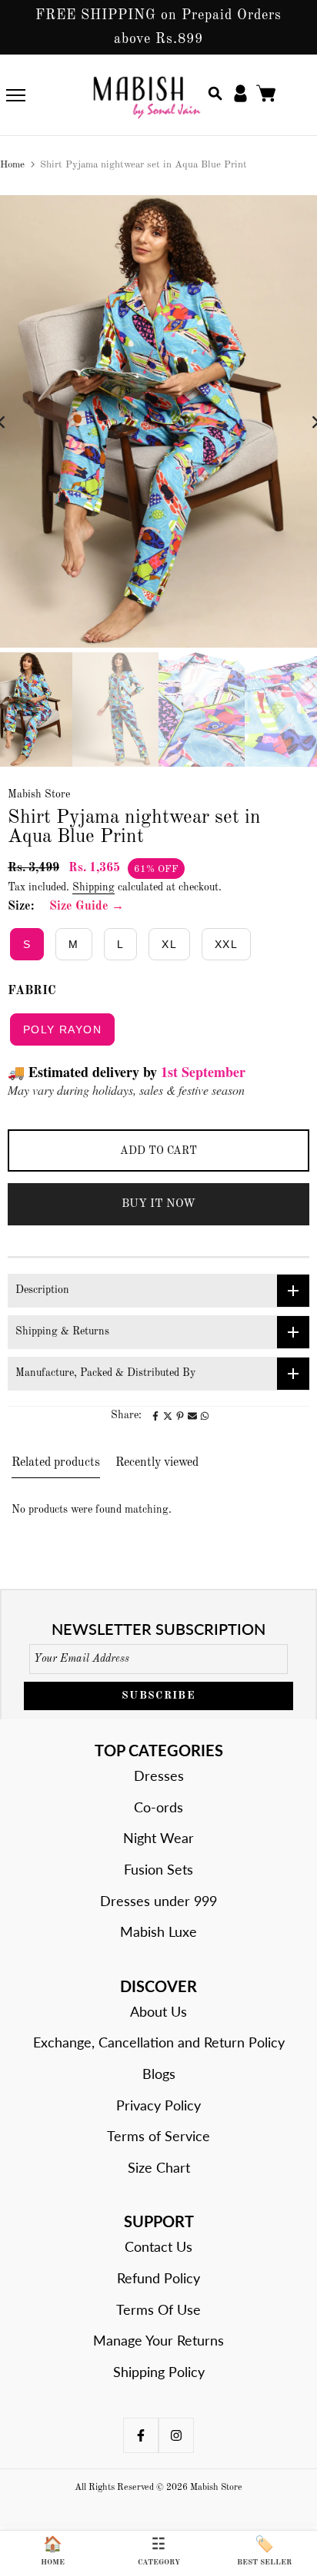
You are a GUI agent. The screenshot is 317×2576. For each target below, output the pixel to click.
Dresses (159, 1775)
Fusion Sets (158, 1869)
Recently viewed (157, 1463)
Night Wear (158, 1838)
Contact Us (158, 2246)
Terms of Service (158, 2136)
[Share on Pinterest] (180, 1416)
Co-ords (158, 1807)
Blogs (159, 2074)
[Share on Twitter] (168, 1416)
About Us (158, 2011)
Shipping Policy (159, 2372)
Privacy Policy (158, 2105)
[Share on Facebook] (155, 1416)
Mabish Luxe (158, 1931)
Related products (56, 1463)
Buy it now (158, 1204)
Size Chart (159, 2167)
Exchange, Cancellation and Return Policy (159, 2042)
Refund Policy (158, 2278)
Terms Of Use (158, 2309)
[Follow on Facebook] (141, 2435)
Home (12, 165)
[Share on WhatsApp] (205, 1416)
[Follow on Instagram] (176, 2435)
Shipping (93, 887)
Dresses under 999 (158, 1901)
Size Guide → (87, 907)
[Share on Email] (192, 1416)
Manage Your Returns (158, 2340)
